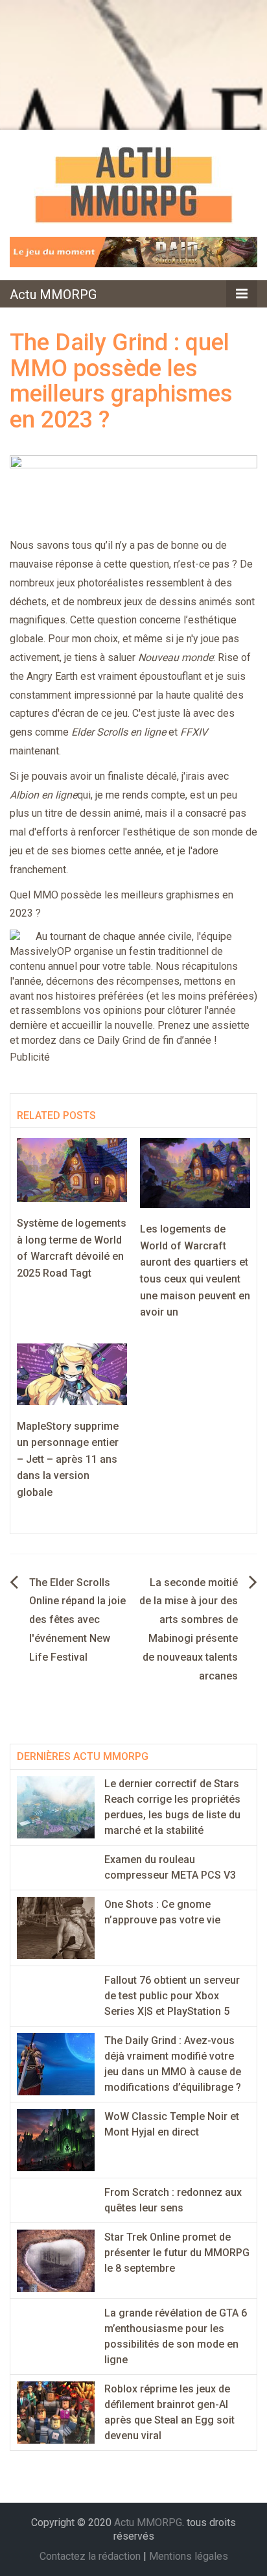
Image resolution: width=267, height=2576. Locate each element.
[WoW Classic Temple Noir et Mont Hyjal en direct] (56, 2139)
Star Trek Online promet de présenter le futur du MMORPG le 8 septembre (177, 2253)
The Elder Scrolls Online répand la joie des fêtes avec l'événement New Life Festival (77, 1620)
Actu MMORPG (53, 295)
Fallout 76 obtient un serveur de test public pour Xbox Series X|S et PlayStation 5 (172, 1996)
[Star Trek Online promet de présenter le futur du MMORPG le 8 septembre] (56, 2260)
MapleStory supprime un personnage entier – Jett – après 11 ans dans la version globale (68, 1459)
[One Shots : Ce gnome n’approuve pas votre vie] (56, 1927)
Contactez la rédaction (90, 2556)
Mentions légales (189, 2556)
